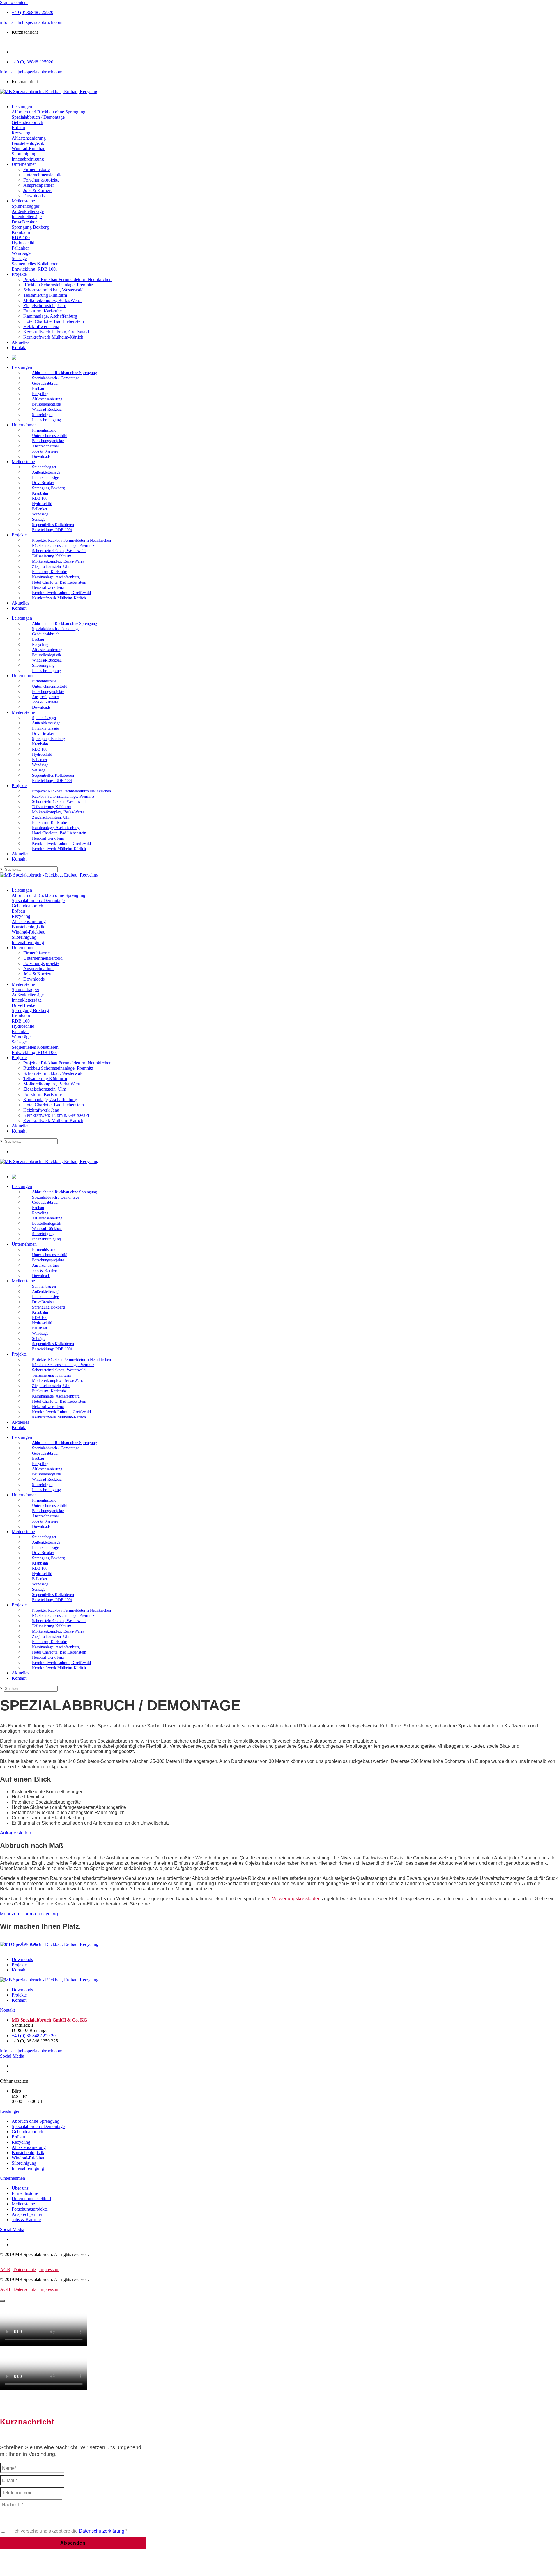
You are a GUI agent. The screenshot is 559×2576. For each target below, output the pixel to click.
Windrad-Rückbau (47, 409)
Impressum (49, 2270)
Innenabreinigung (46, 420)
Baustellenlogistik (47, 404)
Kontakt (19, 608)
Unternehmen (24, 425)
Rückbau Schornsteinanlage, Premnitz (63, 546)
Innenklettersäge (45, 478)
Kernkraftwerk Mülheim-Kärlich (59, 598)
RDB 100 (40, 498)
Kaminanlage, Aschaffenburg (56, 577)
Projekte (19, 535)
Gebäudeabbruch (46, 383)
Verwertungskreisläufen (296, 1899)
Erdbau (38, 389)
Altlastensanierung (47, 399)
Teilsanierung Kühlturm (52, 556)
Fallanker (40, 509)
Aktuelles (20, 603)
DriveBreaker (43, 483)
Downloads (41, 457)
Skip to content (14, 2)
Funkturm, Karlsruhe (49, 572)
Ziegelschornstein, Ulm (51, 567)
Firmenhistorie (44, 430)
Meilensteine (23, 462)
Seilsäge (39, 519)
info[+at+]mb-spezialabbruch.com (31, 22)
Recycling (40, 394)
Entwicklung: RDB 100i (52, 530)
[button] (16, 1833)
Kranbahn (40, 493)
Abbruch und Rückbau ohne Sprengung (64, 373)
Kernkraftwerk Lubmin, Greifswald (61, 593)
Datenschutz (25, 2270)
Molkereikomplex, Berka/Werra (58, 561)
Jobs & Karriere (45, 451)
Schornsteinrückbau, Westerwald (59, 551)
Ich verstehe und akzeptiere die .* (70, 2531)
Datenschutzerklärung (102, 2531)
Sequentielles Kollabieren (53, 525)
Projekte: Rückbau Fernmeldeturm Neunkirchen (71, 540)
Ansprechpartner (46, 446)
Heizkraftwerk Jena (48, 587)
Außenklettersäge (46, 472)
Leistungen (22, 367)
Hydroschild (42, 504)
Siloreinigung (43, 415)
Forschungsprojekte (48, 441)
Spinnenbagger (44, 467)
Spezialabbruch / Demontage (56, 378)
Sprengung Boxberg (48, 488)
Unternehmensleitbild (50, 436)
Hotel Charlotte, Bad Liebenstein (59, 582)
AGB (5, 2270)
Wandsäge (40, 514)
